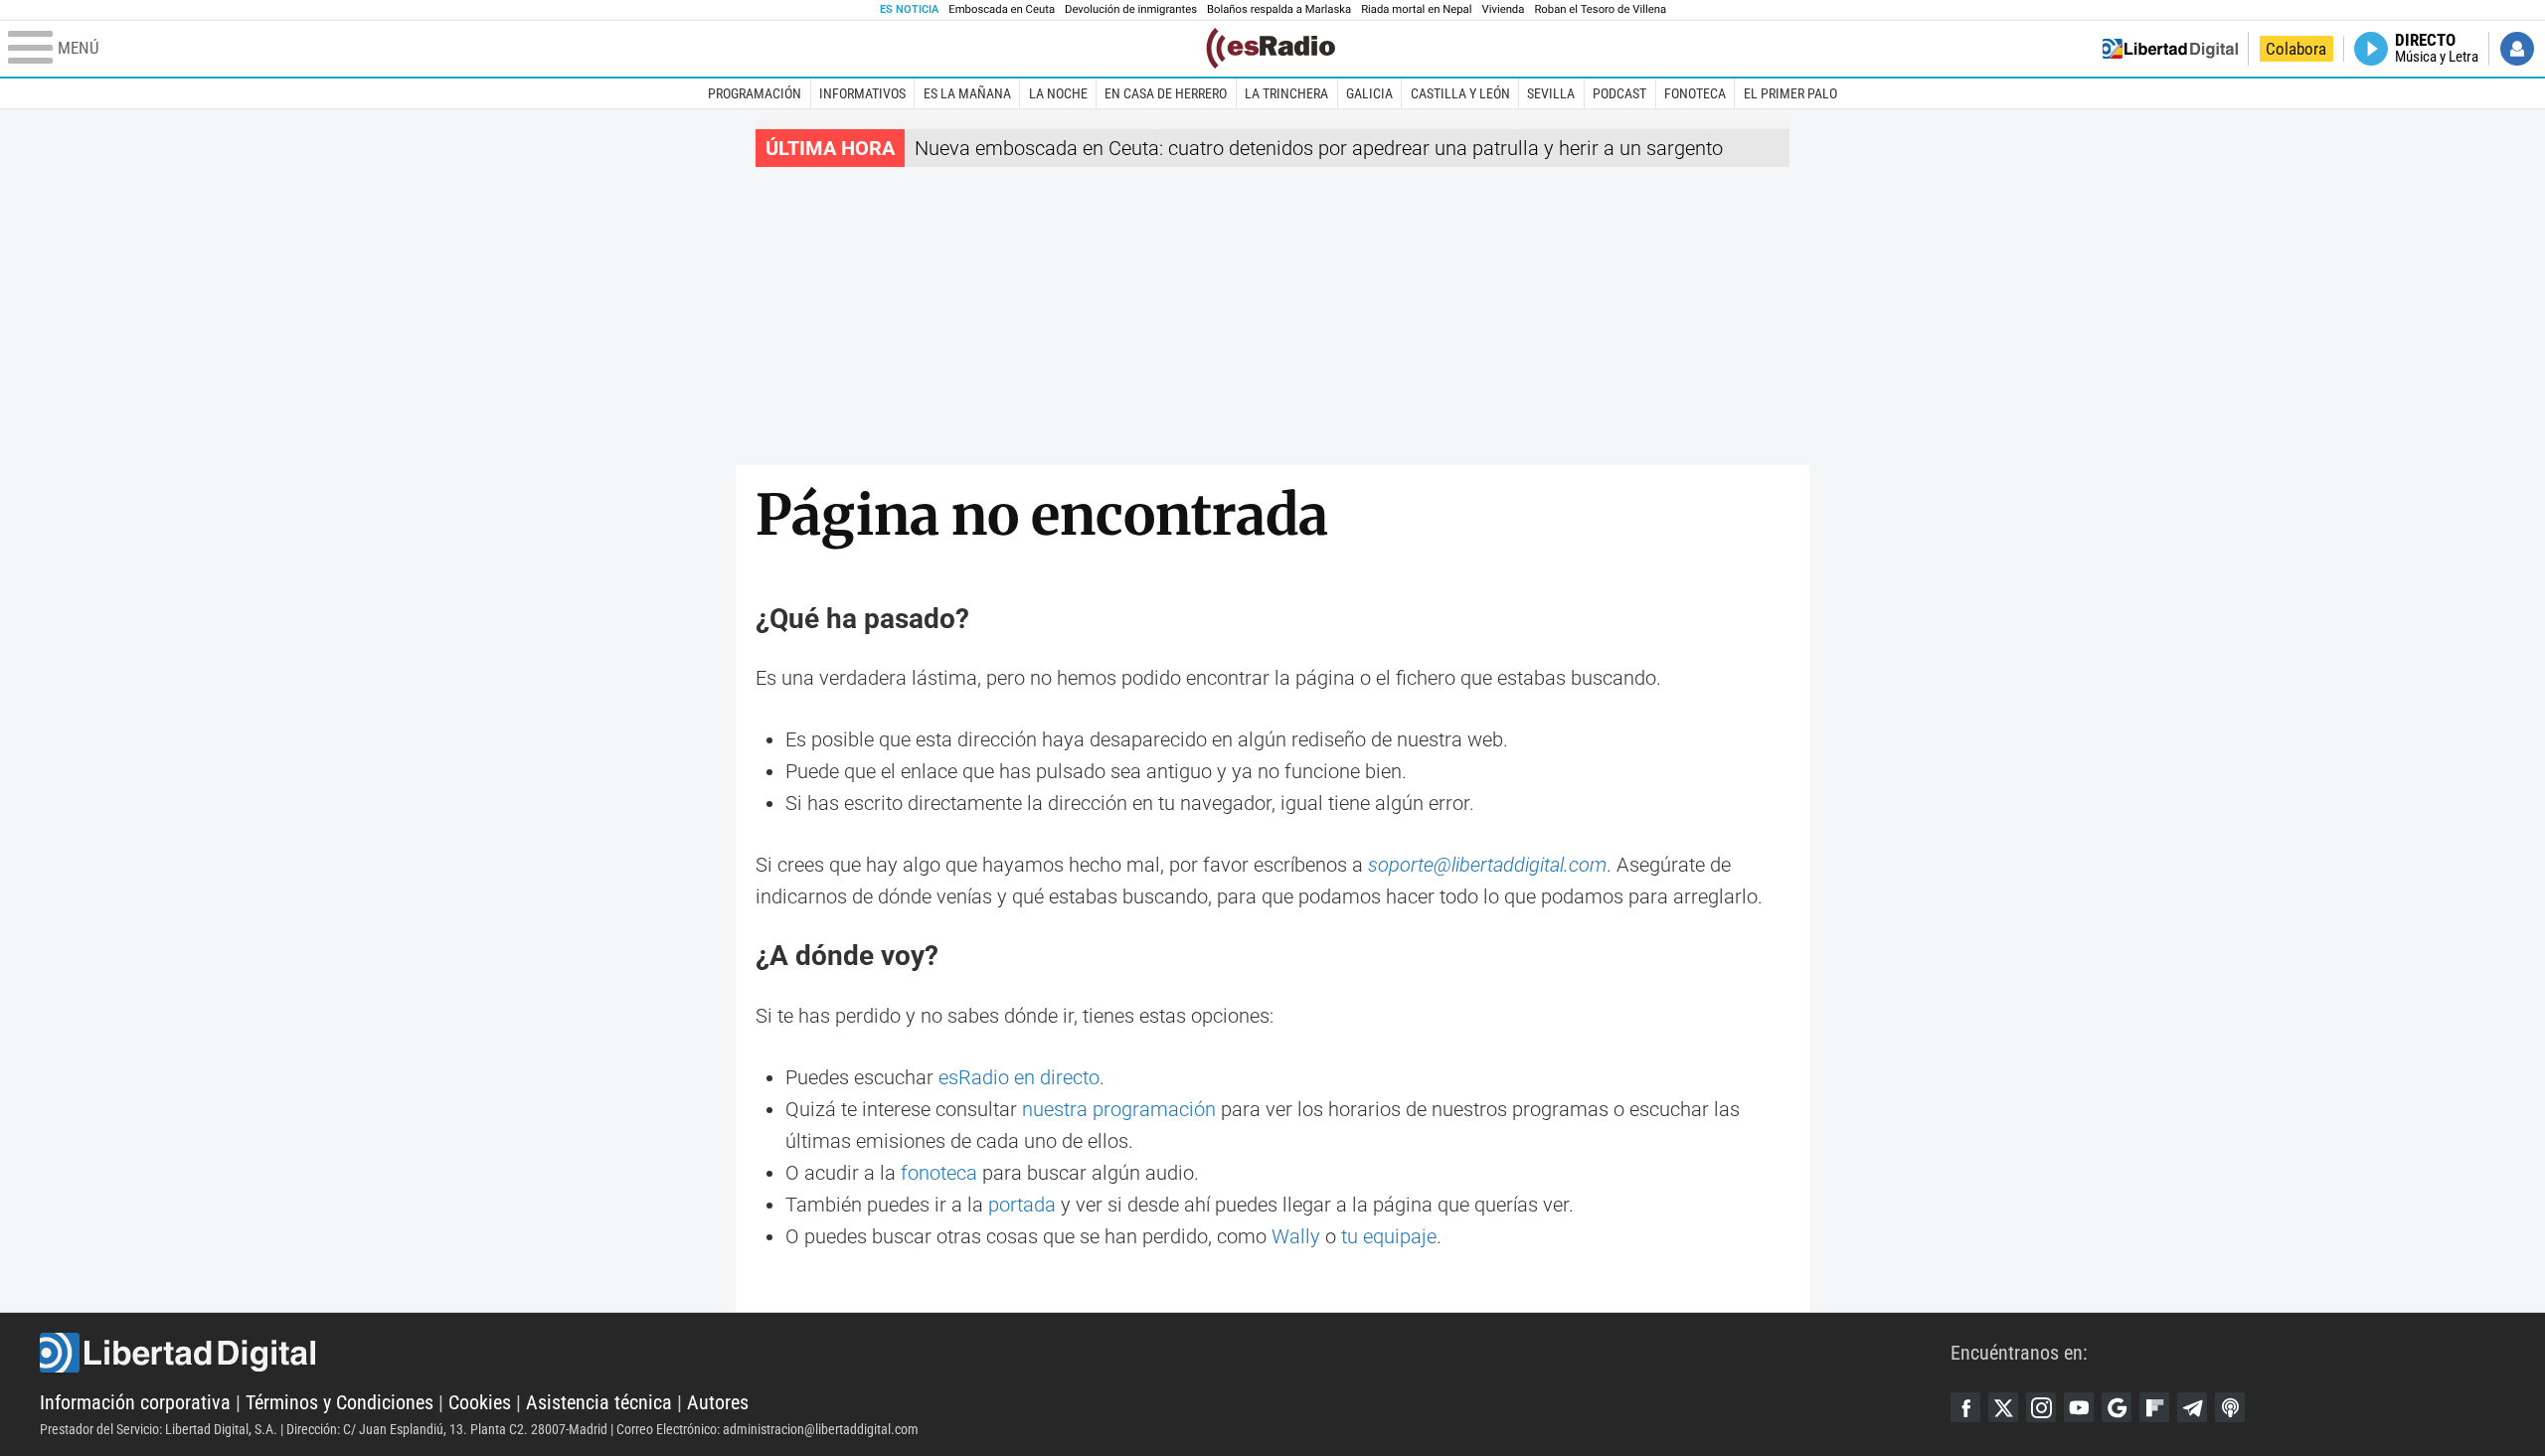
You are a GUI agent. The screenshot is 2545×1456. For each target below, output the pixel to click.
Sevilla (1551, 93)
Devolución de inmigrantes (1131, 9)
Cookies (480, 1402)
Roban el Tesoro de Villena (1600, 9)
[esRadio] (1271, 48)
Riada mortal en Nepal (1416, 9)
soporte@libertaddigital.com (1487, 865)
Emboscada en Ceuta (1002, 9)
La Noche (1058, 93)
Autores (718, 1402)
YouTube (2079, 1407)
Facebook (1965, 1407)
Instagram (2041, 1407)
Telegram (2192, 1407)
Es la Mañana (967, 93)
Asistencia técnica (599, 1402)
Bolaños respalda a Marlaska (1279, 9)
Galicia (1369, 93)
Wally (1296, 1236)
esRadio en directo (1019, 1077)
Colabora (2296, 49)
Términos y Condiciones (339, 1402)
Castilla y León (1460, 93)
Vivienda (1503, 9)
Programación (755, 93)
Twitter (2003, 1407)
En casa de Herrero (1166, 93)
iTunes (2230, 1407)
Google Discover (2117, 1407)
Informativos (862, 93)
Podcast (1619, 93)
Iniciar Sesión (2517, 49)
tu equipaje (1389, 1236)
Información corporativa (135, 1402)
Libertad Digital (995, 1353)
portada (1022, 1205)
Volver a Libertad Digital (2170, 49)
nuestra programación (1119, 1109)
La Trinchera (1286, 93)
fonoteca (939, 1173)
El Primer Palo (1790, 93)
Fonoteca (1695, 93)
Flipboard (2154, 1407)
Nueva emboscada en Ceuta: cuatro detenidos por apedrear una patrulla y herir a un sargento (1319, 148)
